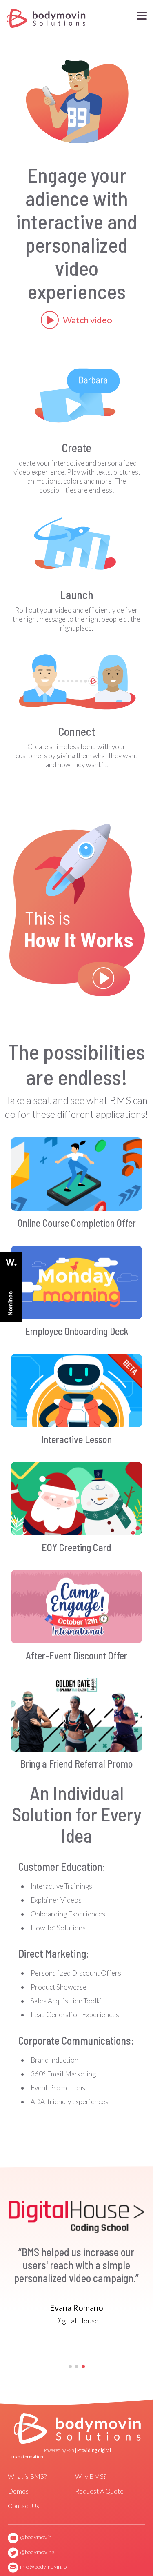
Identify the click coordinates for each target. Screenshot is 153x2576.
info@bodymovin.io (43, 2566)
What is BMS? (27, 2476)
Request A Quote (99, 2491)
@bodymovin (36, 2537)
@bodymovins (37, 2552)
